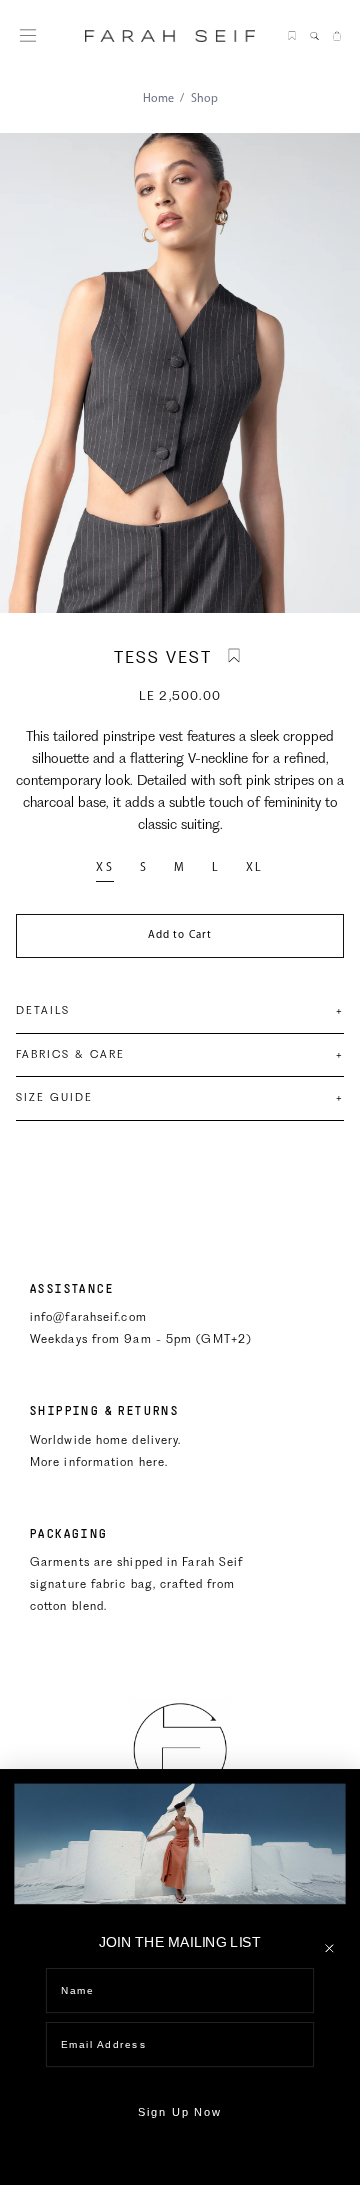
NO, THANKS (180, 2166)
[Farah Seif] (180, 1750)
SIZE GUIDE (180, 1097)
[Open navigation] (28, 35)
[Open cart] (337, 36)
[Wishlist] (292, 36)
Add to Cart (180, 935)
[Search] (314, 36)
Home (158, 99)
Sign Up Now (180, 2112)
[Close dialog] (329, 1948)
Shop (204, 99)
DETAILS (180, 1010)
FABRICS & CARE (180, 1054)
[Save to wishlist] (234, 656)
